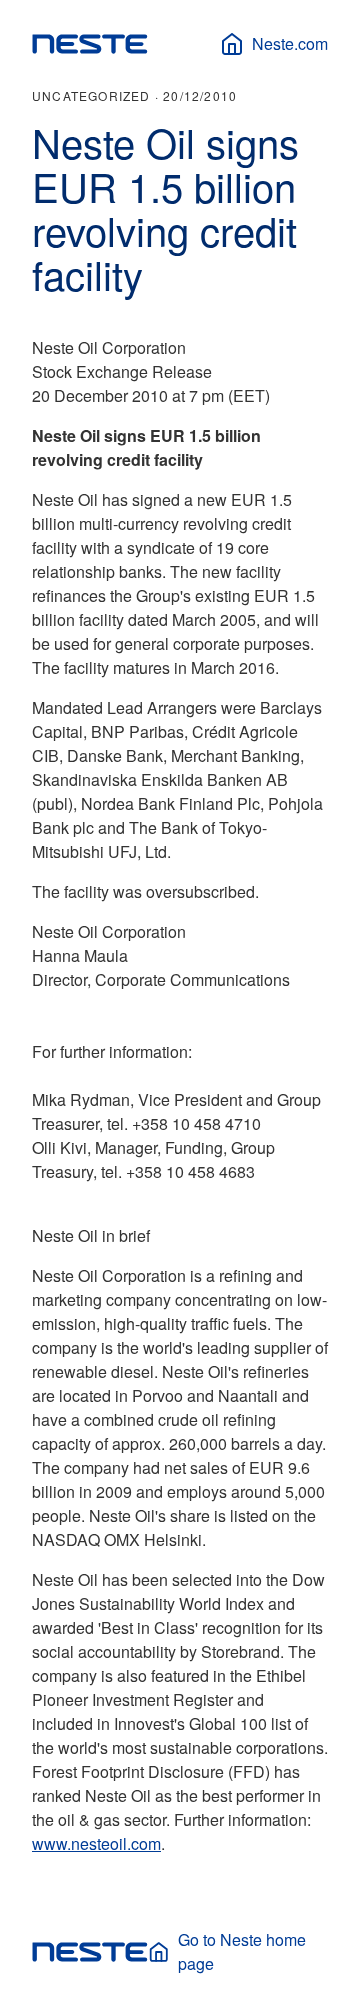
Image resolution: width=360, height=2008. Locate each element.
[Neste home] (90, 44)
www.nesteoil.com (96, 1843)
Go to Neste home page (242, 1951)
